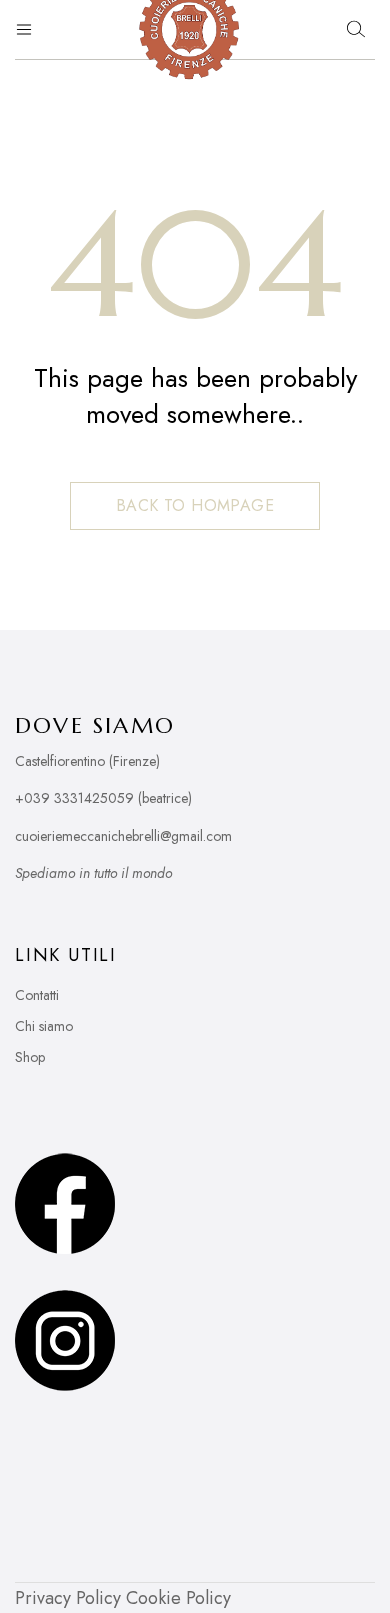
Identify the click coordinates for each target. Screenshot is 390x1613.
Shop (30, 1057)
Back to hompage (195, 505)
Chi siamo (44, 1026)
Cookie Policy (178, 1598)
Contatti (37, 995)
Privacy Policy (68, 1598)
